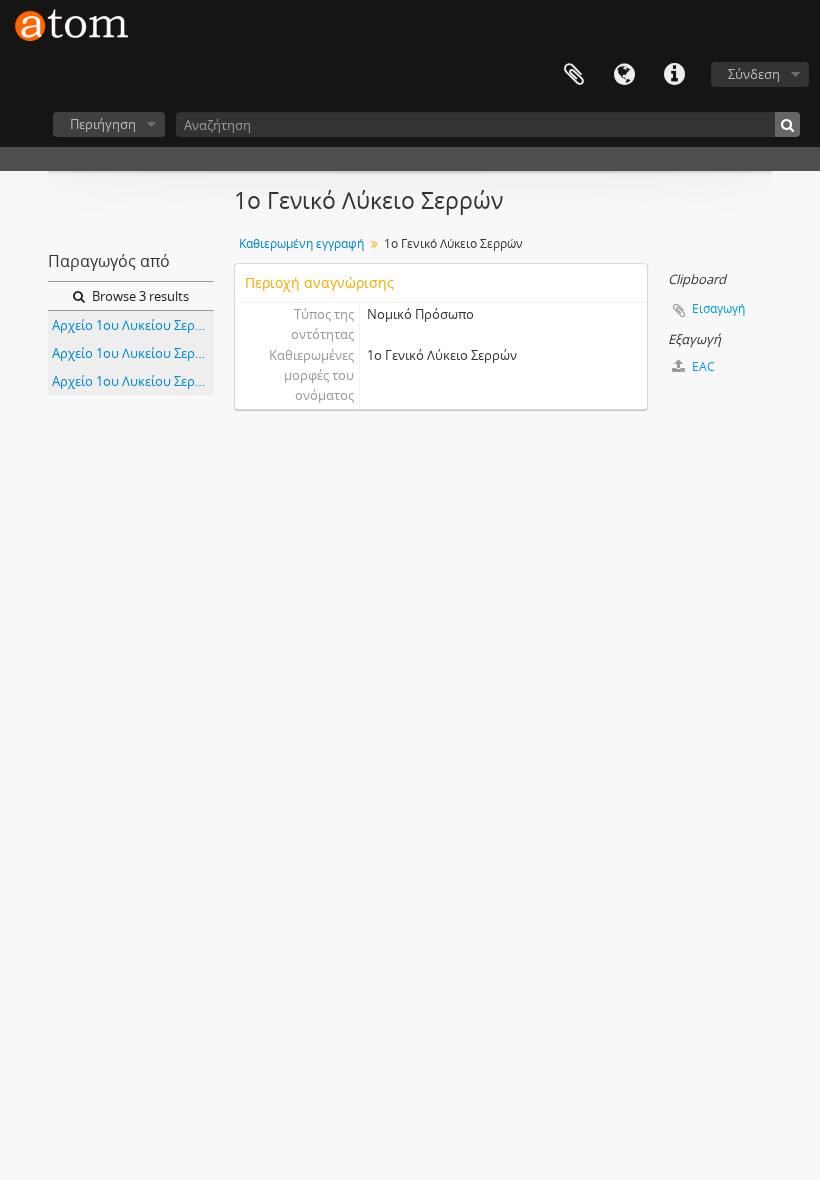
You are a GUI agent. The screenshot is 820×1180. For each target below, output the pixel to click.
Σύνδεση (754, 74)
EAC (702, 366)
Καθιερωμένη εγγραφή (301, 243)
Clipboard (574, 75)
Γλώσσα (624, 75)
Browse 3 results (139, 296)
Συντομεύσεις (674, 75)
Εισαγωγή (718, 308)
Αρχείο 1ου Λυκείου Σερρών (133, 325)
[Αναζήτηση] (787, 124)
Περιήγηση (103, 124)
